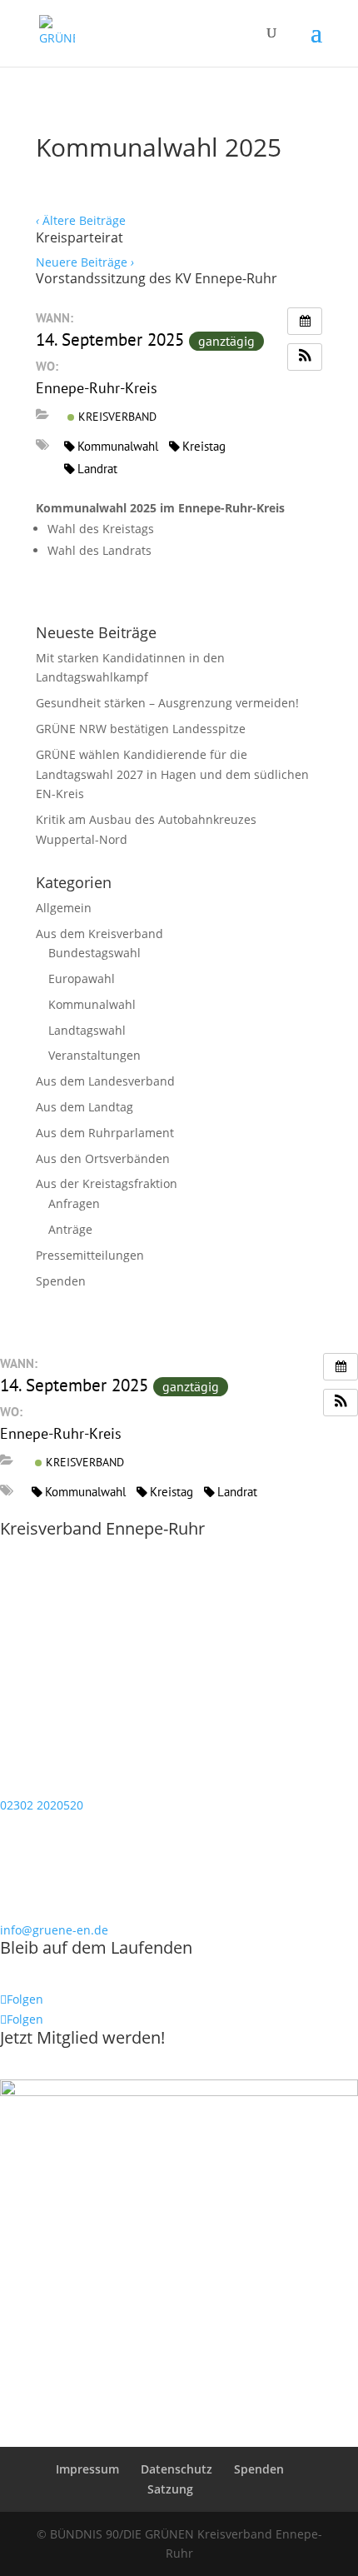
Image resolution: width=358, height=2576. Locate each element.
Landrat (97, 469)
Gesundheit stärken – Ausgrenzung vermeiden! (167, 703)
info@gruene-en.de (54, 1930)
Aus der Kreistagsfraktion (107, 1183)
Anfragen (74, 1203)
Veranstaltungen (94, 1055)
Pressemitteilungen (90, 1255)
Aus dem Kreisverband (99, 934)
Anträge (70, 1229)
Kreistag (204, 446)
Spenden (61, 1281)
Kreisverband (116, 417)
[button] (305, 357)
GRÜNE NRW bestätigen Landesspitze (141, 729)
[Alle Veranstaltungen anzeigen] (305, 321)
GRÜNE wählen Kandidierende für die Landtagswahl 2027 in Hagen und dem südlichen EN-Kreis (172, 774)
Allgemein (64, 908)
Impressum (87, 2469)
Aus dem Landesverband (105, 1081)
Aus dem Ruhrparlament (105, 1133)
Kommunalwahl (118, 446)
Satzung (170, 2489)
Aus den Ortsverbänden (103, 1158)
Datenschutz (177, 2469)
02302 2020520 (42, 1805)
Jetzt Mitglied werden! (82, 2037)
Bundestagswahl (94, 953)
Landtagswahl (87, 1030)
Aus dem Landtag (85, 1107)
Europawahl (82, 978)
